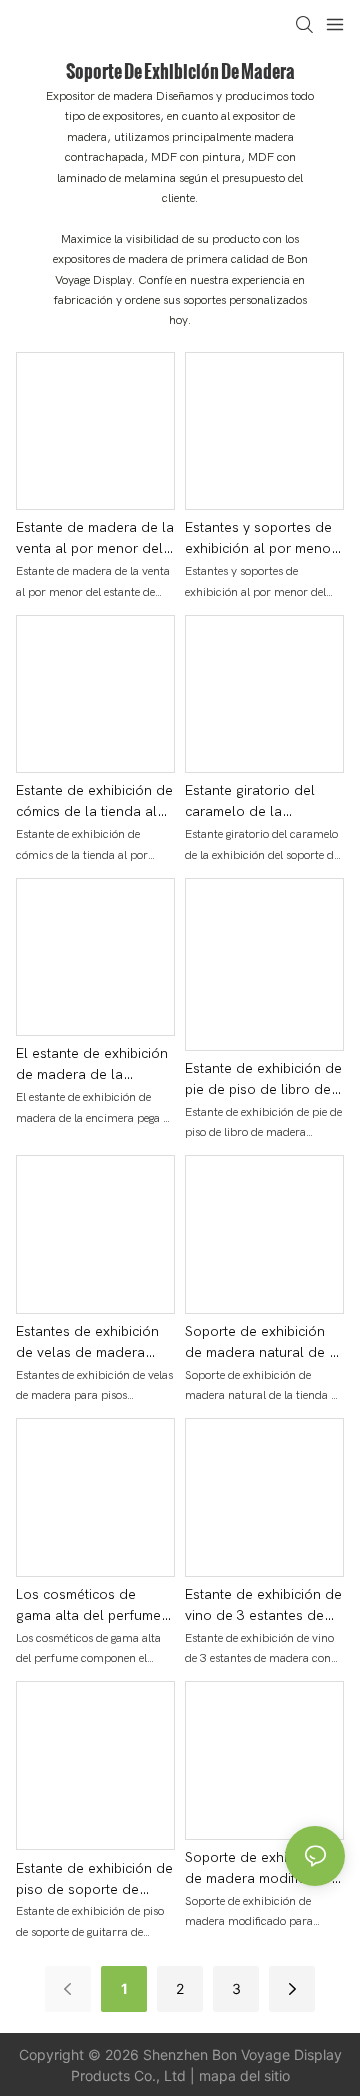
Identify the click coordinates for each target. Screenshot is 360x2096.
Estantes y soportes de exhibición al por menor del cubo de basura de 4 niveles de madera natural (260, 539)
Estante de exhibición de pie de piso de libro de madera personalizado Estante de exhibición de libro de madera (263, 1080)
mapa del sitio (244, 2075)
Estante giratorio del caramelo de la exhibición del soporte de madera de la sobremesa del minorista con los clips (264, 802)
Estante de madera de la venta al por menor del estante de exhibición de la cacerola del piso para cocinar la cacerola (95, 539)
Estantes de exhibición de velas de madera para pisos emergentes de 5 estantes (89, 1343)
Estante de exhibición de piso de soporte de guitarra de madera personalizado (94, 1880)
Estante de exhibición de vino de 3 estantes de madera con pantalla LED (263, 1606)
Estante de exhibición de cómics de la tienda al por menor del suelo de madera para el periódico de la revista (94, 802)
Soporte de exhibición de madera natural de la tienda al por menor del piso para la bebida (263, 1343)
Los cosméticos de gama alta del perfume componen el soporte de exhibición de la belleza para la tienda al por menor (94, 1606)
